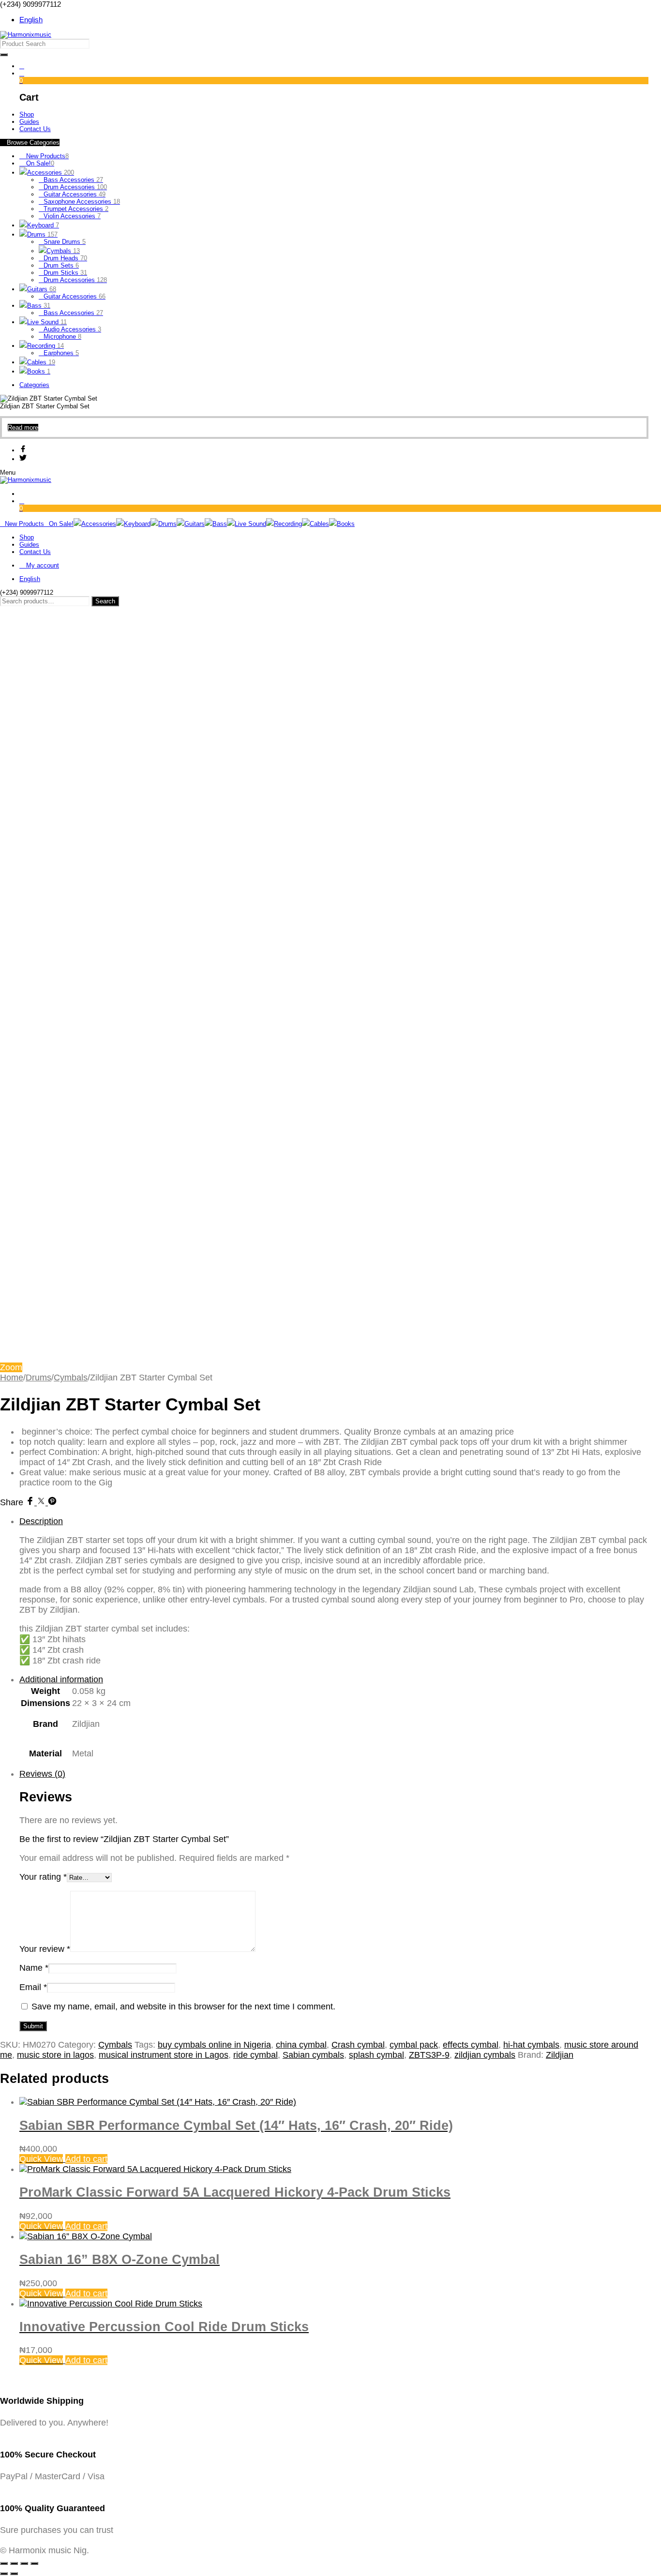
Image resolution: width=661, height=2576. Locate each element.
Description (41, 1521)
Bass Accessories (73, 180)
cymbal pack (414, 2045)
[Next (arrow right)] (14, 2574)
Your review (45, 1949)
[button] (86, 2159)
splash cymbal (376, 2055)
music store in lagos (55, 2055)
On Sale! (39, 163)
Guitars (42, 289)
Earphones (61, 353)
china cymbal (301, 2045)
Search (105, 601)
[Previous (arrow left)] (4, 2574)
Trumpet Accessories (76, 209)
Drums (42, 234)
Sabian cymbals (313, 2055)
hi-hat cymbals (531, 2045)
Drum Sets (61, 265)
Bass (39, 306)
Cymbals (63, 251)
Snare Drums (65, 242)
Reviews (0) (42, 1774)
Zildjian (560, 2055)
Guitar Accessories (75, 194)
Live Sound (47, 322)
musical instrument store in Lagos (164, 2055)
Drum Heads (65, 258)
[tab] (334, 1591)
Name (34, 1968)
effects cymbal (471, 2045)
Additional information (61, 1679)
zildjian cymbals (485, 2055)
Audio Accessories (72, 329)
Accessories (51, 172)
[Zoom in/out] (4, 2563)
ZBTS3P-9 (429, 2055)
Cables (41, 362)
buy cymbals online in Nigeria (214, 2045)
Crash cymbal (358, 2045)
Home (12, 1378)
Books (39, 371)
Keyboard (43, 225)
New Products (46, 156)
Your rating (43, 1877)
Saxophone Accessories (82, 202)
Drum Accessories (75, 187)
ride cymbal (255, 2055)
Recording (45, 346)
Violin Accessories (72, 216)
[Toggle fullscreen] (14, 2563)
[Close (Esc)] (34, 2563)
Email (33, 1987)
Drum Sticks (65, 273)
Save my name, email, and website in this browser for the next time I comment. (183, 2007)
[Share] (24, 2563)
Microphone (62, 337)
